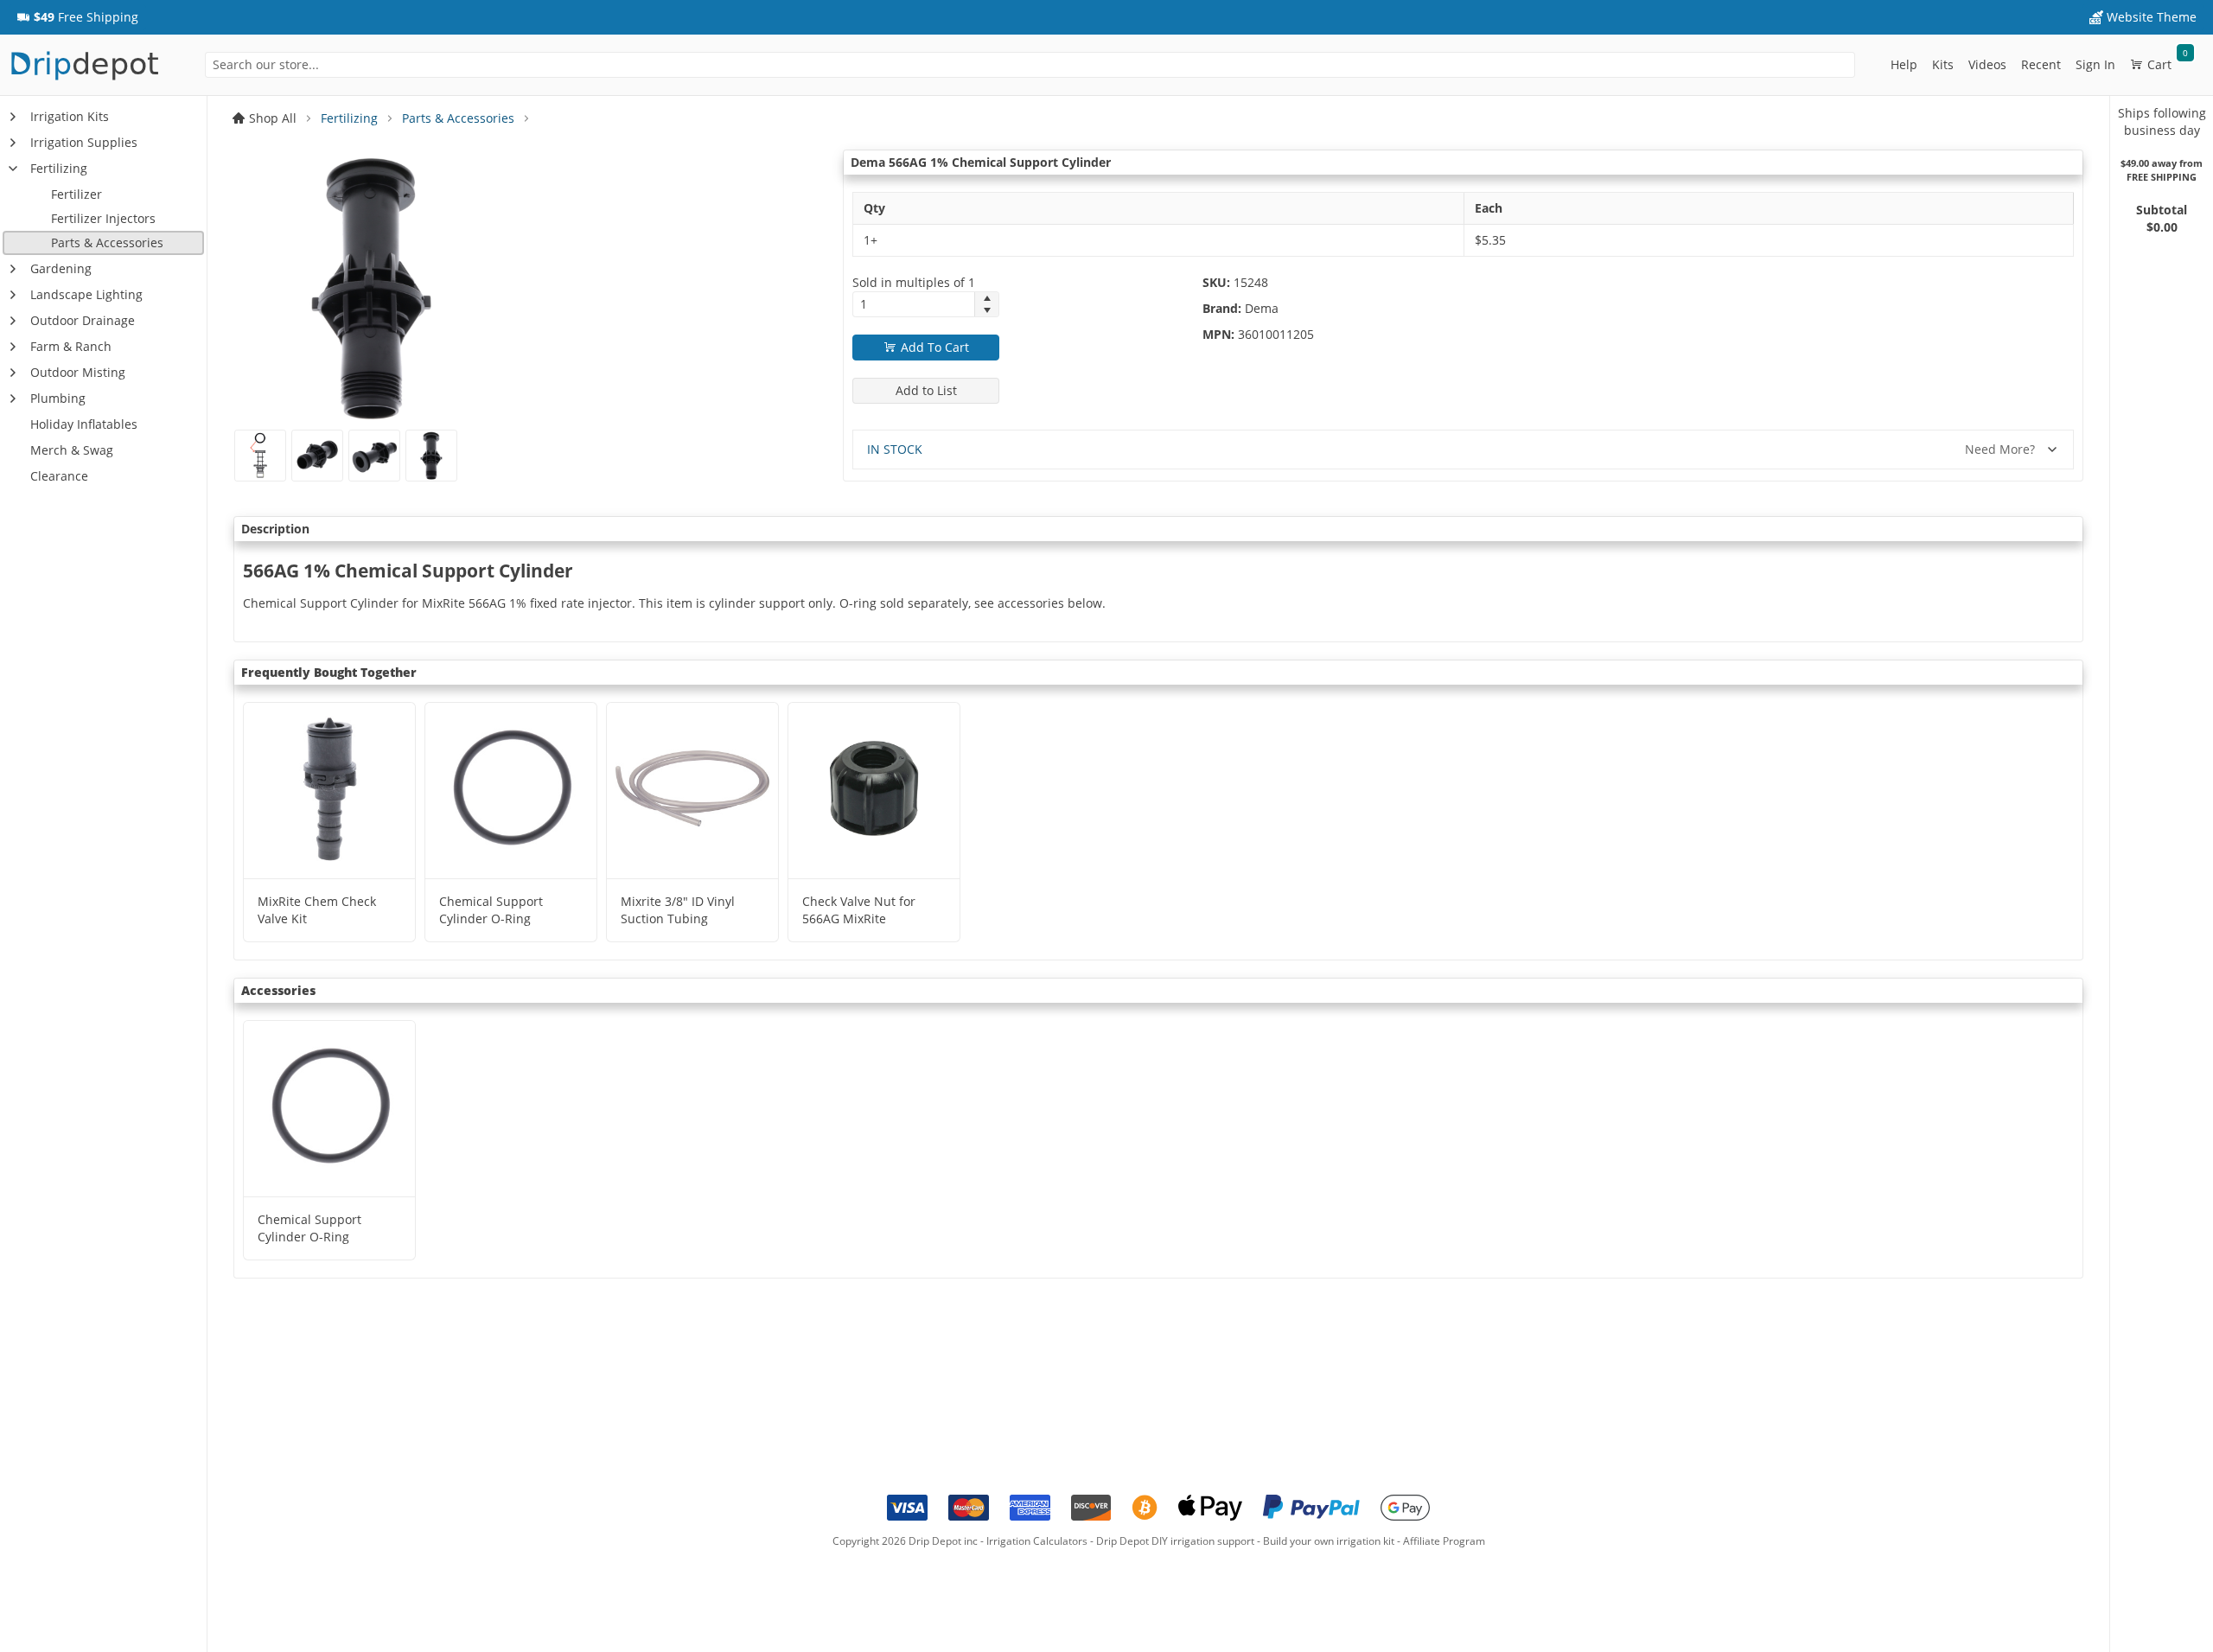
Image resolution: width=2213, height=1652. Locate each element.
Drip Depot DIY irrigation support (1175, 1541)
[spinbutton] (914, 304)
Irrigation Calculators (1037, 1541)
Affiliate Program (1444, 1541)
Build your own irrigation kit (1329, 1541)
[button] (77, 17)
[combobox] (1030, 65)
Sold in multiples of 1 (914, 282)
